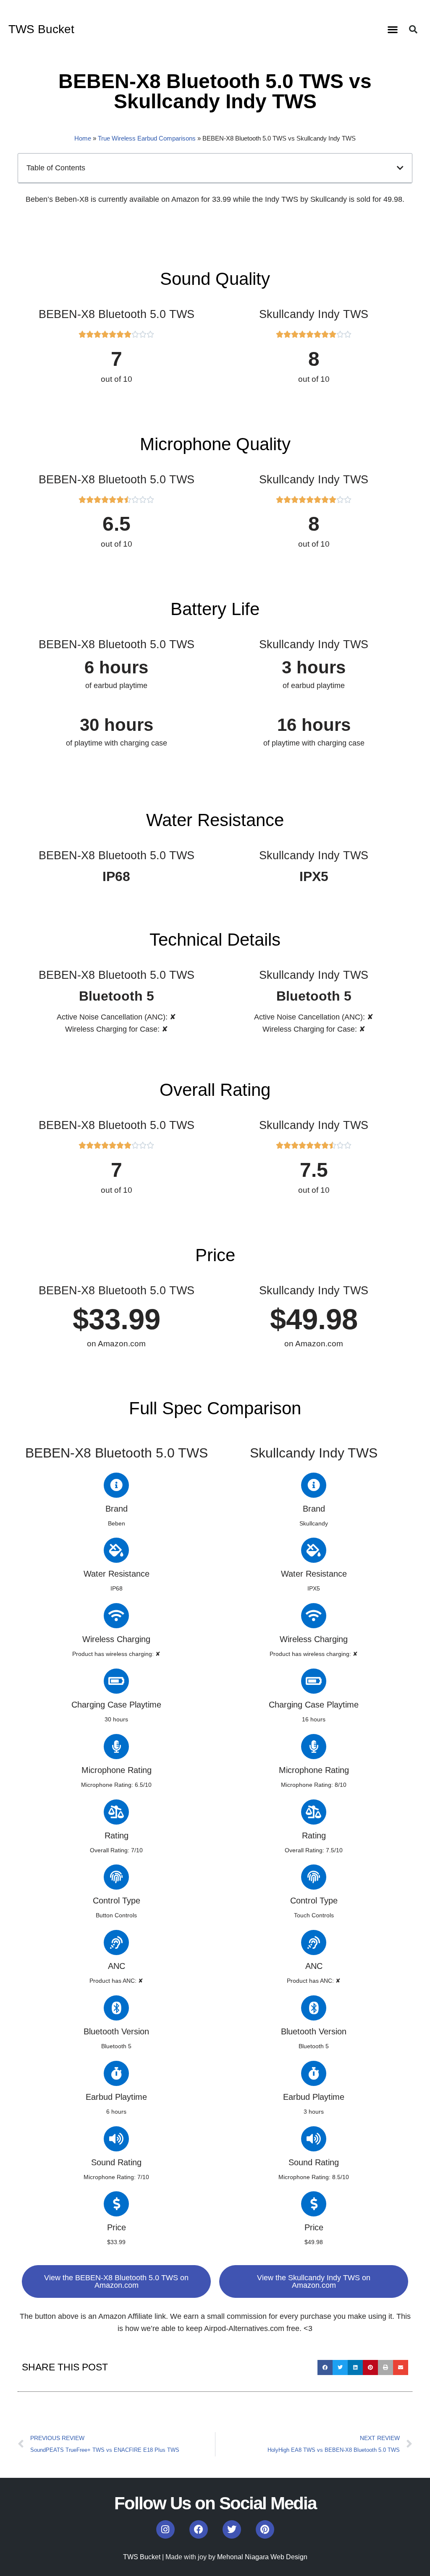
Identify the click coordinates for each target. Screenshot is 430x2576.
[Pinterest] (265, 2529)
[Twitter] (232, 2529)
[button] (393, 30)
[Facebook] (199, 2529)
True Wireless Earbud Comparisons (147, 138)
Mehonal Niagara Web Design (262, 2557)
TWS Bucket (41, 29)
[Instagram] (165, 2529)
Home (83, 138)
